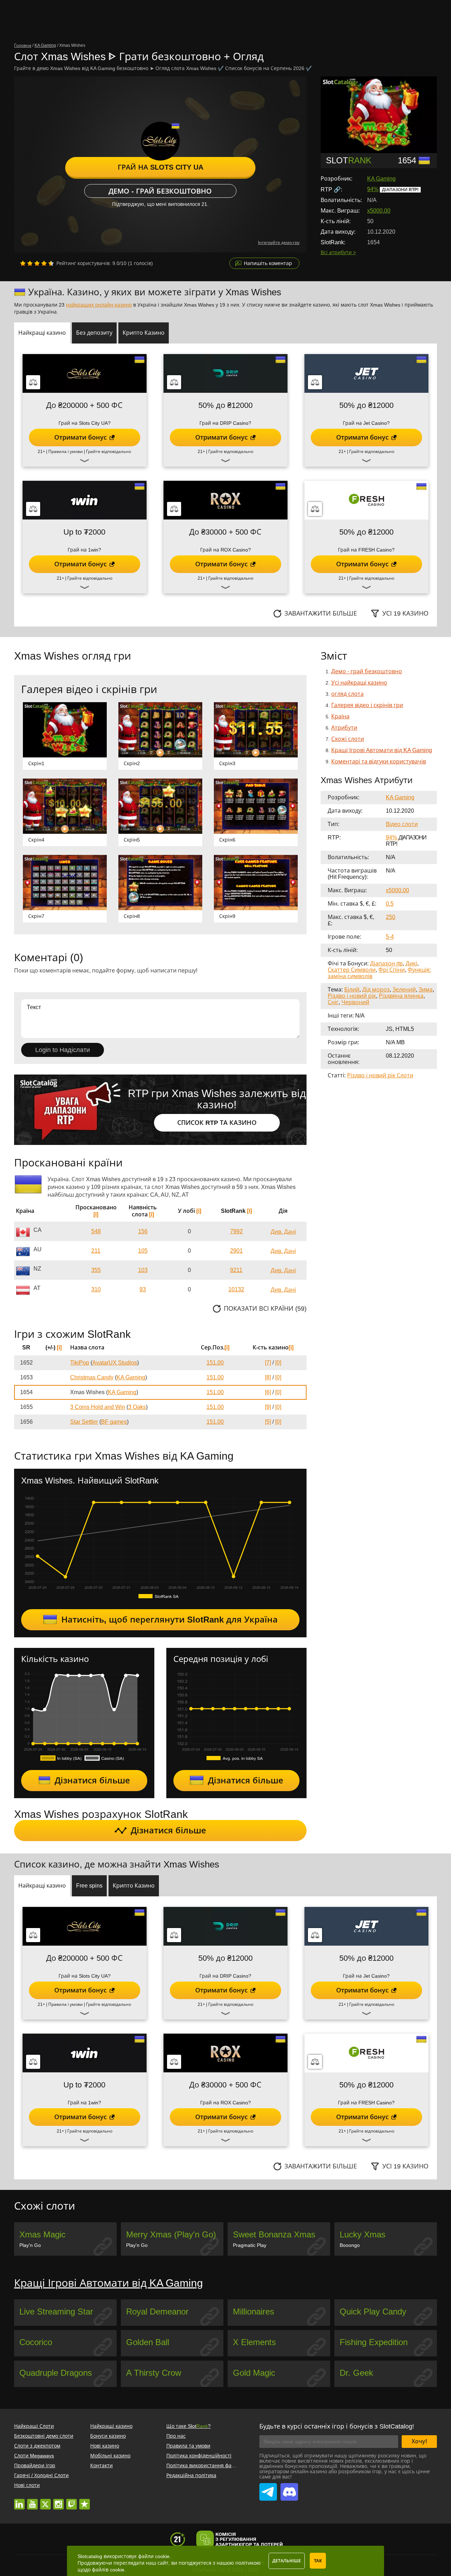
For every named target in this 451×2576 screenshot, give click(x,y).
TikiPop (80, 1363)
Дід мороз (376, 990)
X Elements (254, 2342)
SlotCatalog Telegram (268, 2488)
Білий (352, 990)
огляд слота (347, 694)
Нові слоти (27, 2485)
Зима (426, 990)
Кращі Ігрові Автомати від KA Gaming (382, 750)
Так (318, 2561)
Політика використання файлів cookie (212, 2465)
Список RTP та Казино (217, 1123)
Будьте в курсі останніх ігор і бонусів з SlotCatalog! (337, 2426)
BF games (114, 1422)
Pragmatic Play (250, 2245)
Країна (340, 716)
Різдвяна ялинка (401, 996)
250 (391, 917)
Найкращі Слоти (34, 2426)
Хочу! (419, 2441)
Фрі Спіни (392, 970)
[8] (268, 1377)
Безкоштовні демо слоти (44, 2436)
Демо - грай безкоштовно (160, 191)
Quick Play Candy (373, 2312)
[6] (268, 1392)
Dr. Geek (356, 2373)
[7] (268, 1363)
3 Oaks (137, 1407)
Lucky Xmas (363, 2234)
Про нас (176, 2436)
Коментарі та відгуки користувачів (379, 761)
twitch (72, 2501)
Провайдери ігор (35, 2465)
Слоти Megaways (34, 2456)
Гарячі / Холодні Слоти (41, 2475)
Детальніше (287, 2561)
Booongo (350, 2245)
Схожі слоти (348, 739)
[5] (268, 1422)
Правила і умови (66, 452)
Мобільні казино (110, 2456)
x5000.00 (379, 211)
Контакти (101, 2465)
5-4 (390, 937)
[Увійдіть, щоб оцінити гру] (37, 263)
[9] (268, 1407)
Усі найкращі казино (359, 683)
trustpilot (85, 2501)
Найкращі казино (111, 2426)
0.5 (390, 904)
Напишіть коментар (268, 263)
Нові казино (105, 2446)
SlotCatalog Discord (289, 2488)
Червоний (355, 1002)
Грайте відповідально (109, 452)
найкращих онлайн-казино (99, 305)
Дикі (411, 963)
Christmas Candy (92, 1377)
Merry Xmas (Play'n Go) (171, 2234)
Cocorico (36, 2342)
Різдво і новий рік (352, 996)
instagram (58, 2501)
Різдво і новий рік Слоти (380, 1075)
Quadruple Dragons (56, 2373)
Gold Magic (254, 2373)
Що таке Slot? (189, 2426)
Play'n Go (30, 2245)
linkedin (19, 2501)
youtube (32, 2501)
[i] (96, 1214)
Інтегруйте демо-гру (279, 243)
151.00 (215, 1363)
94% (373, 189)
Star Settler (84, 1422)
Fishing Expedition (374, 2342)
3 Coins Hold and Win (98, 1407)
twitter (45, 2501)
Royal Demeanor (157, 2312)
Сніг (333, 1002)
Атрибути (344, 728)
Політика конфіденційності (199, 2456)
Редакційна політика (191, 2475)
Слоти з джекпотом (37, 2446)
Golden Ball (148, 2342)
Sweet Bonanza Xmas (274, 2234)
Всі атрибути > (338, 252)
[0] (278, 1363)
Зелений (404, 990)
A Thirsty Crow (154, 2373)
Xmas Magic (42, 2234)
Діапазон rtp (386, 963)
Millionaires (254, 2312)
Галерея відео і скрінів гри (367, 705)
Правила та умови (188, 2446)
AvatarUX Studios (115, 1363)
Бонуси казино (108, 2436)
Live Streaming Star (56, 2312)
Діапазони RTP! (400, 190)
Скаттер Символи (352, 970)
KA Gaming (381, 179)
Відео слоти (402, 824)
